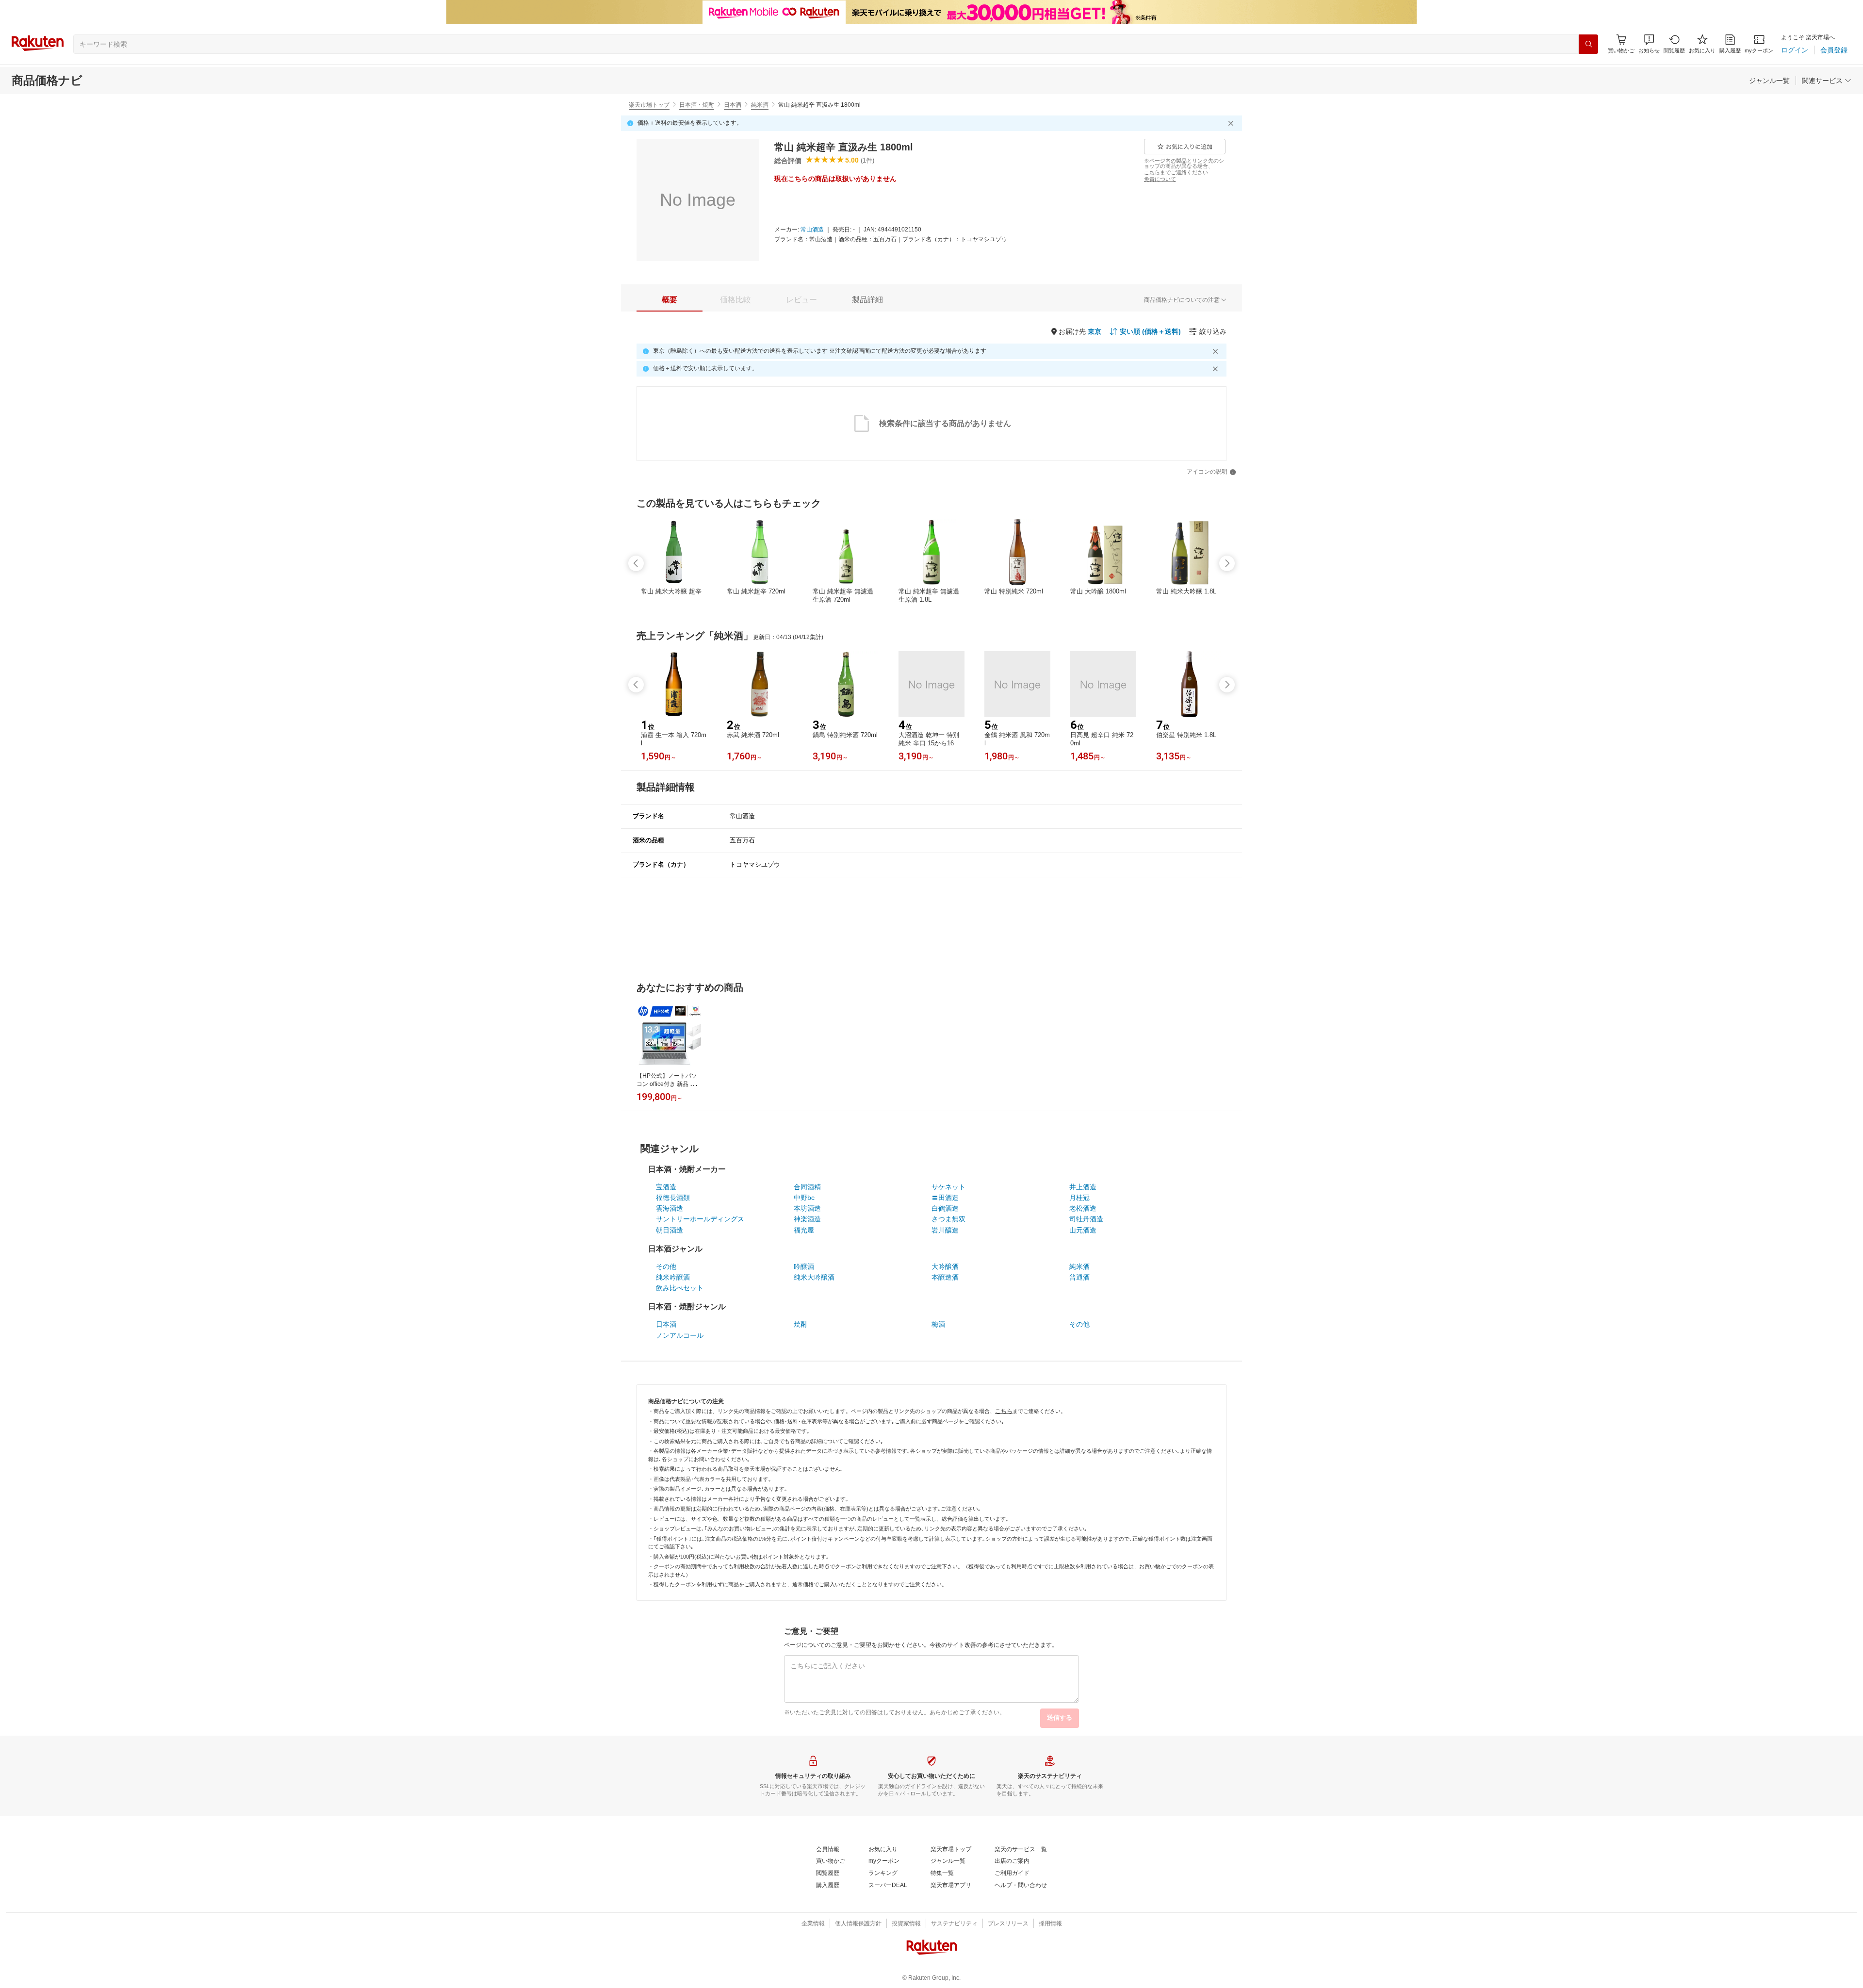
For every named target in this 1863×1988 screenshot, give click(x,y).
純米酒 (760, 105)
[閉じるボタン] (1232, 123)
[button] (1649, 44)
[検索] (1588, 44)
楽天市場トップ (649, 105)
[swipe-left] (636, 563)
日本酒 (733, 105)
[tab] (670, 300)
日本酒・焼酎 (697, 105)
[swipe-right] (1227, 563)
